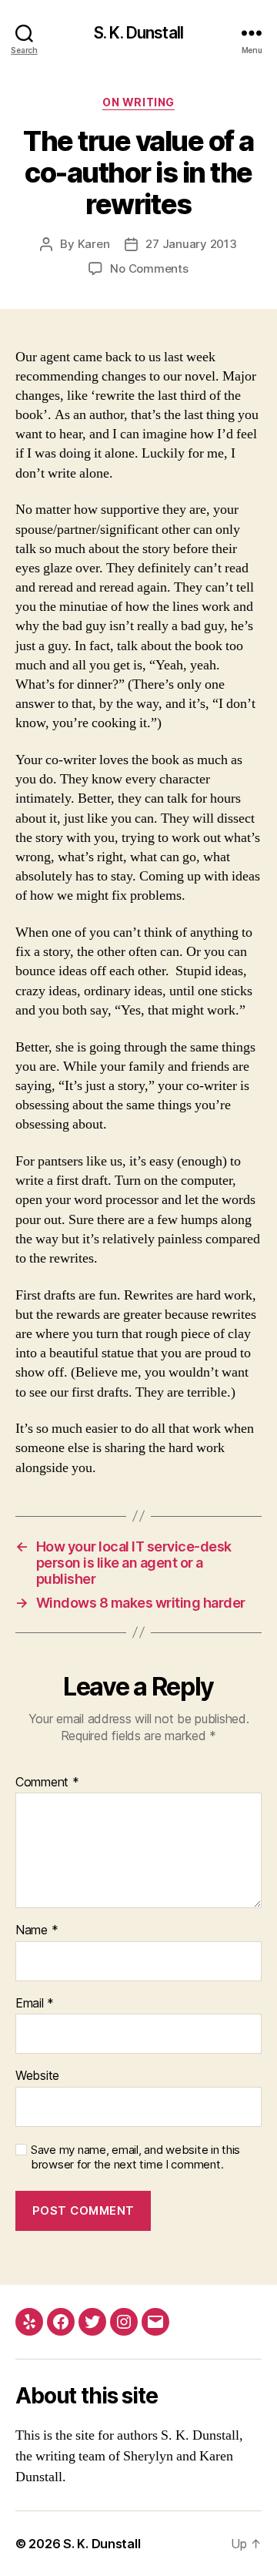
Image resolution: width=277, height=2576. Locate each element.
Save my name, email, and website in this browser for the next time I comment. (135, 2157)
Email (35, 2004)
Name (37, 1930)
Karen (94, 244)
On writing (138, 102)
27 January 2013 (191, 244)
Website (37, 2076)
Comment (47, 1783)
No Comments (149, 268)
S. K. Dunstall (138, 33)
